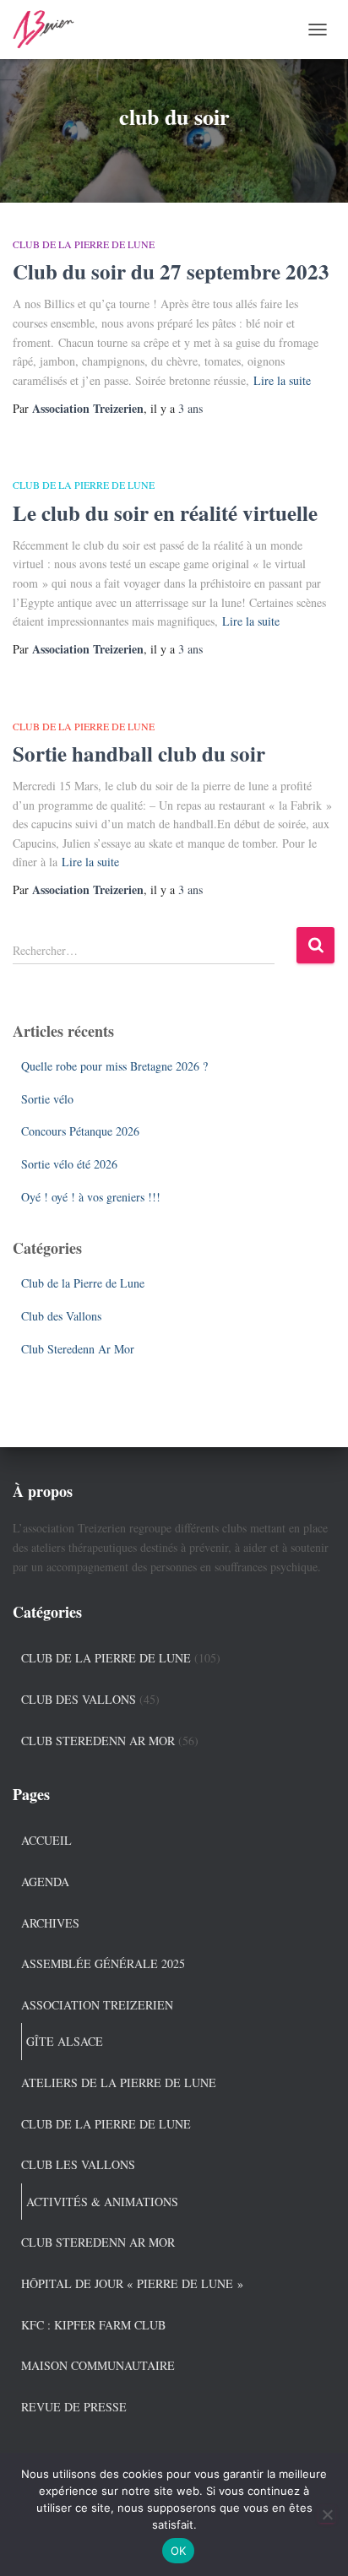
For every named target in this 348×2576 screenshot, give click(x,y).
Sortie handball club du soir (139, 754)
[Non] (327, 2514)
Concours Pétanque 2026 (80, 1131)
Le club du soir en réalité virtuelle (165, 513)
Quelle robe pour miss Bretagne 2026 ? (114, 1066)
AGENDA (45, 1882)
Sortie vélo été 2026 (69, 1164)
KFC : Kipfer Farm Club (93, 2325)
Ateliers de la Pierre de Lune (119, 2082)
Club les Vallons (78, 2164)
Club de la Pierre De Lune (106, 2124)
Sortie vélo (47, 1099)
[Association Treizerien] (51, 30)
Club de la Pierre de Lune (84, 244)
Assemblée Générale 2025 (103, 1963)
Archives (50, 1923)
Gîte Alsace (65, 2041)
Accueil (46, 1840)
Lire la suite (282, 380)
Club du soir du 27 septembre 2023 (171, 271)
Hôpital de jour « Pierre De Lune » (132, 2283)
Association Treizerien (97, 2005)
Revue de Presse (74, 2407)
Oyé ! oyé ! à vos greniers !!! (91, 1197)
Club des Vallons (61, 1316)
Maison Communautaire (98, 2365)
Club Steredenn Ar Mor (78, 1349)
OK (179, 2551)
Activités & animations (102, 2202)
